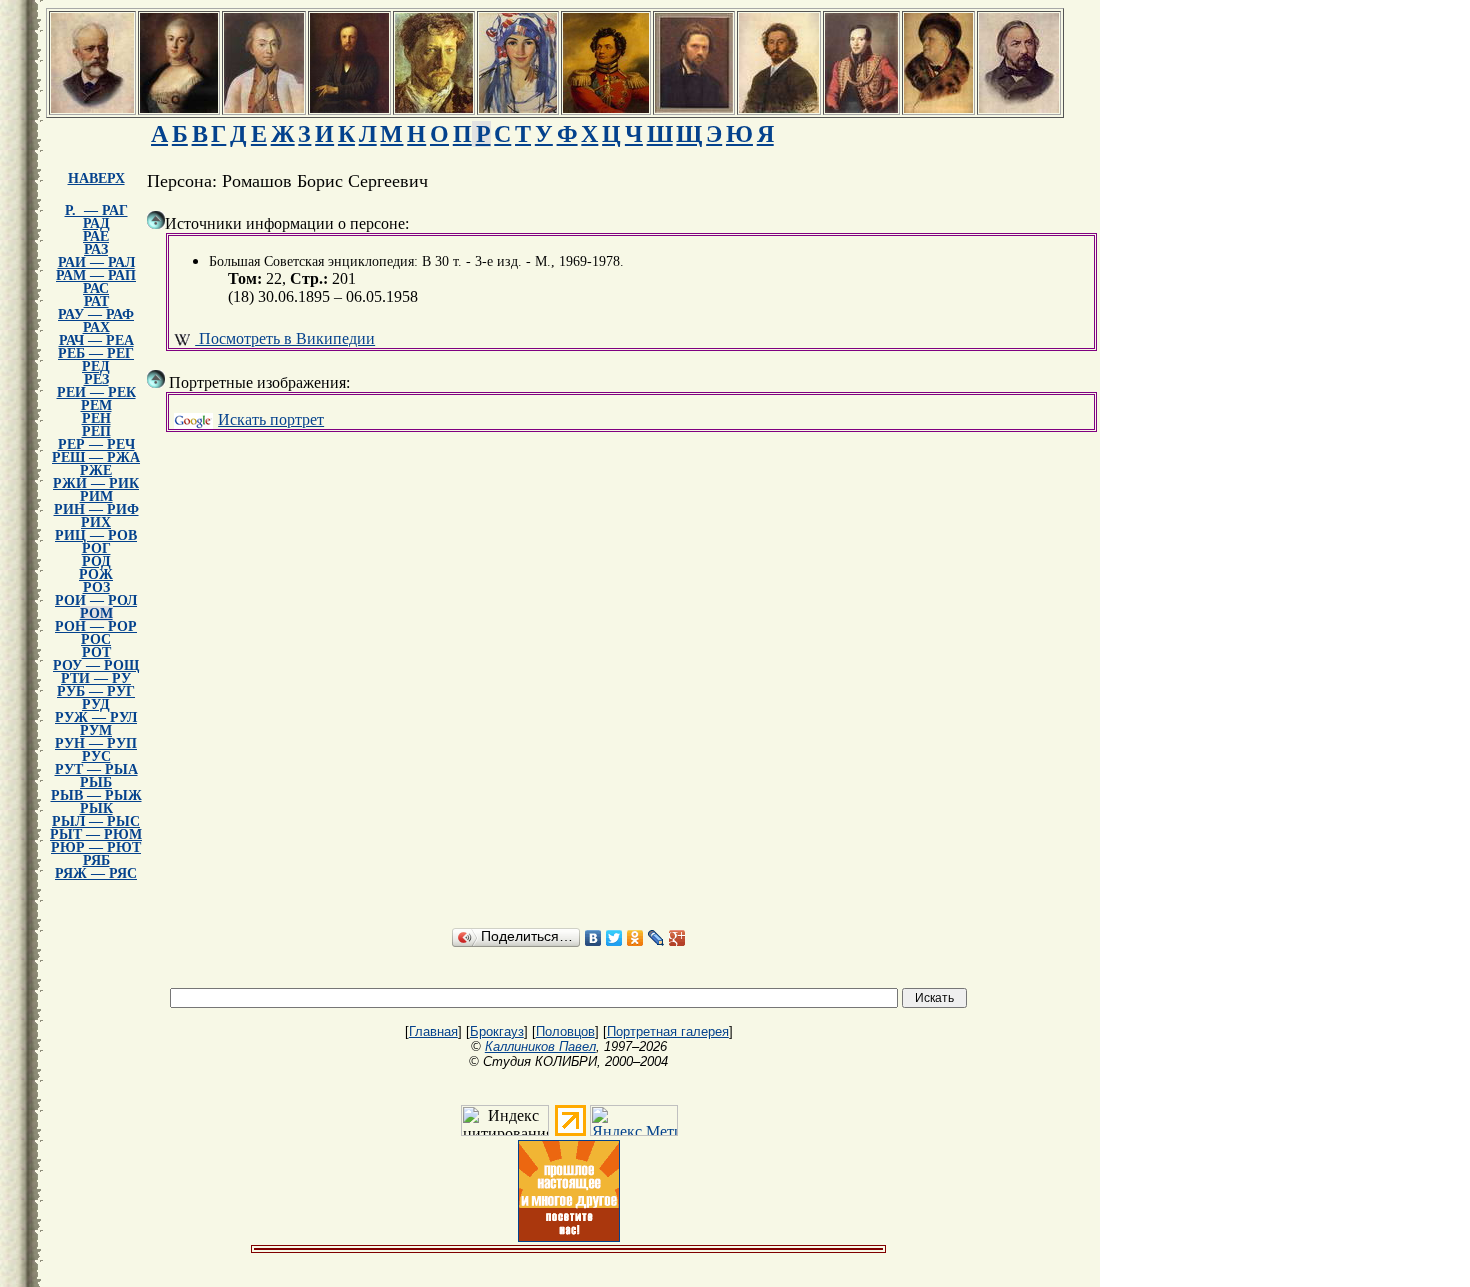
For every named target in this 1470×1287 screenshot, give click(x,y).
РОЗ (96, 587)
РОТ (96, 652)
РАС (96, 288)
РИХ (96, 522)
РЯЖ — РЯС (96, 873)
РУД (96, 704)
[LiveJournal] (656, 938)
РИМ (96, 496)
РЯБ (96, 860)
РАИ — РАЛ (96, 262)
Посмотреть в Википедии (285, 338)
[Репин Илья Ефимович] (779, 107)
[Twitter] (614, 938)
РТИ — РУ (96, 678)
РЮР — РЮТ (96, 847)
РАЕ (96, 236)
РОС (96, 639)
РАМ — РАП (96, 275)
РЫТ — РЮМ (96, 834)
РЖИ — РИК (96, 483)
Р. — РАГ (96, 210)
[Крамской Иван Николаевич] (694, 107)
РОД (96, 561)
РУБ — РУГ (96, 691)
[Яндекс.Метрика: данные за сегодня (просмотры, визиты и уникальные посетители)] (634, 1120)
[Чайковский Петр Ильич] (92, 107)
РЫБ (96, 782)
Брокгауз (497, 1031)
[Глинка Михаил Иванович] (1019, 107)
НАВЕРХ (96, 178)
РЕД (96, 366)
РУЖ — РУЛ (96, 717)
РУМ (96, 730)
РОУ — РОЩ (96, 665)
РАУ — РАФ (96, 314)
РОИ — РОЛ (96, 600)
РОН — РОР (96, 626)
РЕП (96, 431)
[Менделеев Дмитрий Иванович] (349, 107)
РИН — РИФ (96, 509)
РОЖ (96, 574)
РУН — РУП (96, 743)
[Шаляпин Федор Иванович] (938, 107)
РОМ (96, 613)
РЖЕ (96, 470)
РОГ (96, 548)
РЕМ (96, 405)
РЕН (96, 418)
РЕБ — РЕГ (96, 353)
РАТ (96, 301)
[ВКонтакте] (593, 938)
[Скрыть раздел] (156, 220)
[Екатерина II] (179, 107)
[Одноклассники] (635, 938)
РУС (96, 756)
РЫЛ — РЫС (96, 821)
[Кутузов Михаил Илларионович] (264, 107)
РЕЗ (96, 379)
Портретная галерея (668, 1031)
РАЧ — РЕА (96, 340)
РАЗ (96, 249)
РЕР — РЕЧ (96, 444)
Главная (433, 1031)
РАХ (96, 327)
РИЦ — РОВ (96, 535)
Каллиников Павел (540, 1046)
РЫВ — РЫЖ (96, 795)
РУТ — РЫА (96, 769)
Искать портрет (271, 419)
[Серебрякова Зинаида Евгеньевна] (518, 107)
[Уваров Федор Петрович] (606, 107)
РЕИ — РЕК (96, 392)
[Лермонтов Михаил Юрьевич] (861, 107)
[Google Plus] (677, 938)
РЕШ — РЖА (96, 457)
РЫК (96, 808)
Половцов (565, 1031)
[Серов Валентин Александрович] (434, 107)
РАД (96, 223)
